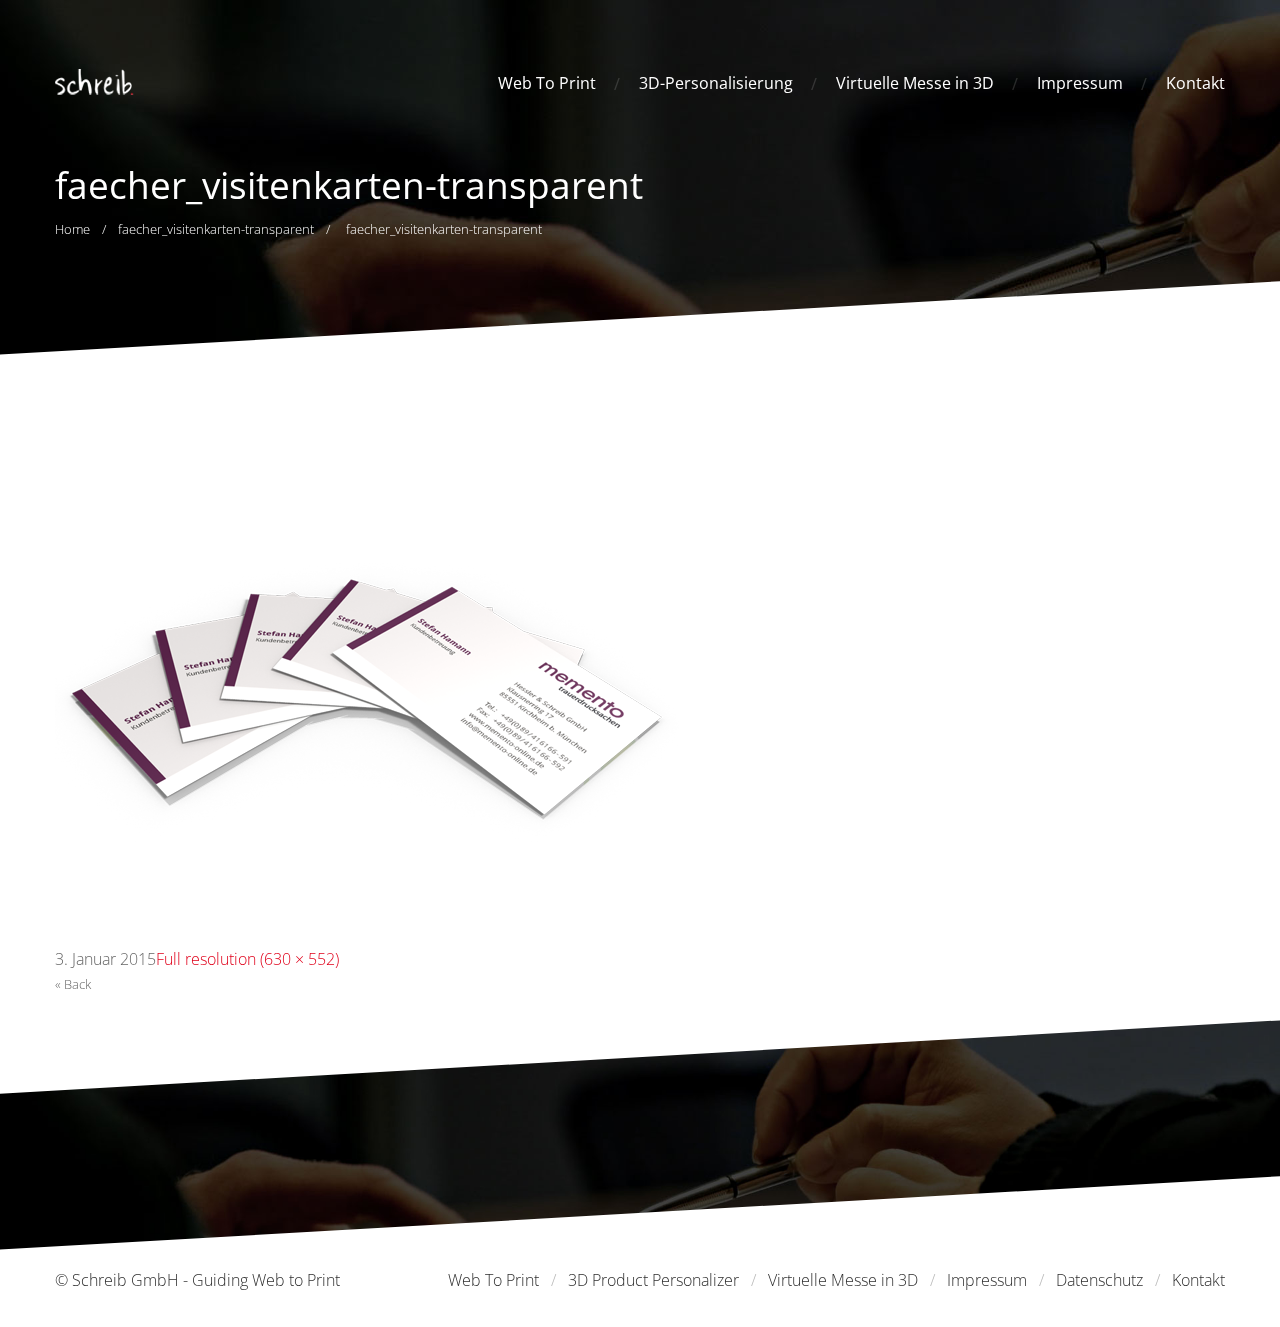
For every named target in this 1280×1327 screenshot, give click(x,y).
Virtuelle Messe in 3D (915, 83)
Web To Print (547, 83)
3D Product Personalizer (653, 1280)
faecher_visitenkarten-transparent (216, 229)
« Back (73, 984)
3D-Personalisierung (716, 83)
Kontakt (1195, 83)
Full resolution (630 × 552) (247, 959)
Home (72, 229)
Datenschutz (1099, 1280)
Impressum (1080, 83)
